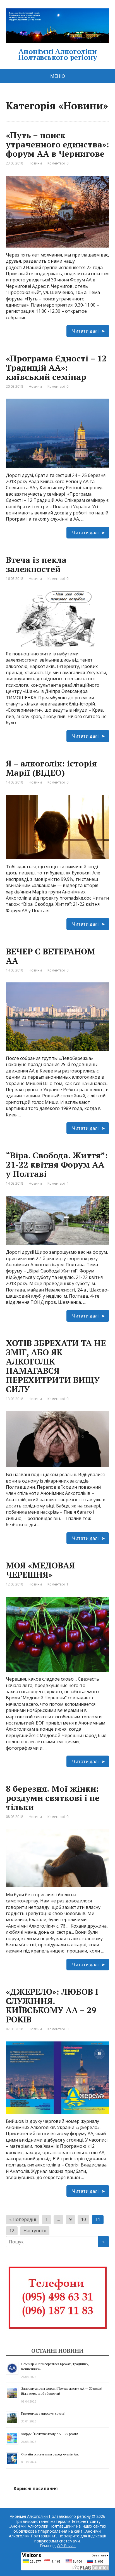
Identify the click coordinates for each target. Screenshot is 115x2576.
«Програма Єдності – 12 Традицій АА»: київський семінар (56, 368)
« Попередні (23, 2219)
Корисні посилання (36, 2488)
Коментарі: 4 (58, 1183)
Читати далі (85, 331)
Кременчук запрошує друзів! (43, 2413)
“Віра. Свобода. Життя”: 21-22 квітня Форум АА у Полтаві (57, 1165)
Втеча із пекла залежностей (36, 564)
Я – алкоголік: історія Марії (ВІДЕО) (51, 768)
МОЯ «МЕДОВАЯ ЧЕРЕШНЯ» (40, 1570)
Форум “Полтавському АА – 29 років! (50, 2434)
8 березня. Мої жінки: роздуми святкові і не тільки (53, 1798)
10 (83, 2219)
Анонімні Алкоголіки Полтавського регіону (58, 53)
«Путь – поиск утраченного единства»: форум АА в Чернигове (57, 144)
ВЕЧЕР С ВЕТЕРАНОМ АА (51, 956)
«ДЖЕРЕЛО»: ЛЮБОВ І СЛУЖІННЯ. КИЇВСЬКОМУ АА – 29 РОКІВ (52, 2005)
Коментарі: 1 (58, 1584)
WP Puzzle (66, 2546)
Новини (35, 163)
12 (12, 2231)
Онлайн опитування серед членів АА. (50, 2454)
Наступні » (35, 2231)
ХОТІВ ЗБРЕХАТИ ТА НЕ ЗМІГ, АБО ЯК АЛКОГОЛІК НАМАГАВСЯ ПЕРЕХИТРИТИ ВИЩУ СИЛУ (56, 1366)
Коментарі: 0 (58, 163)
